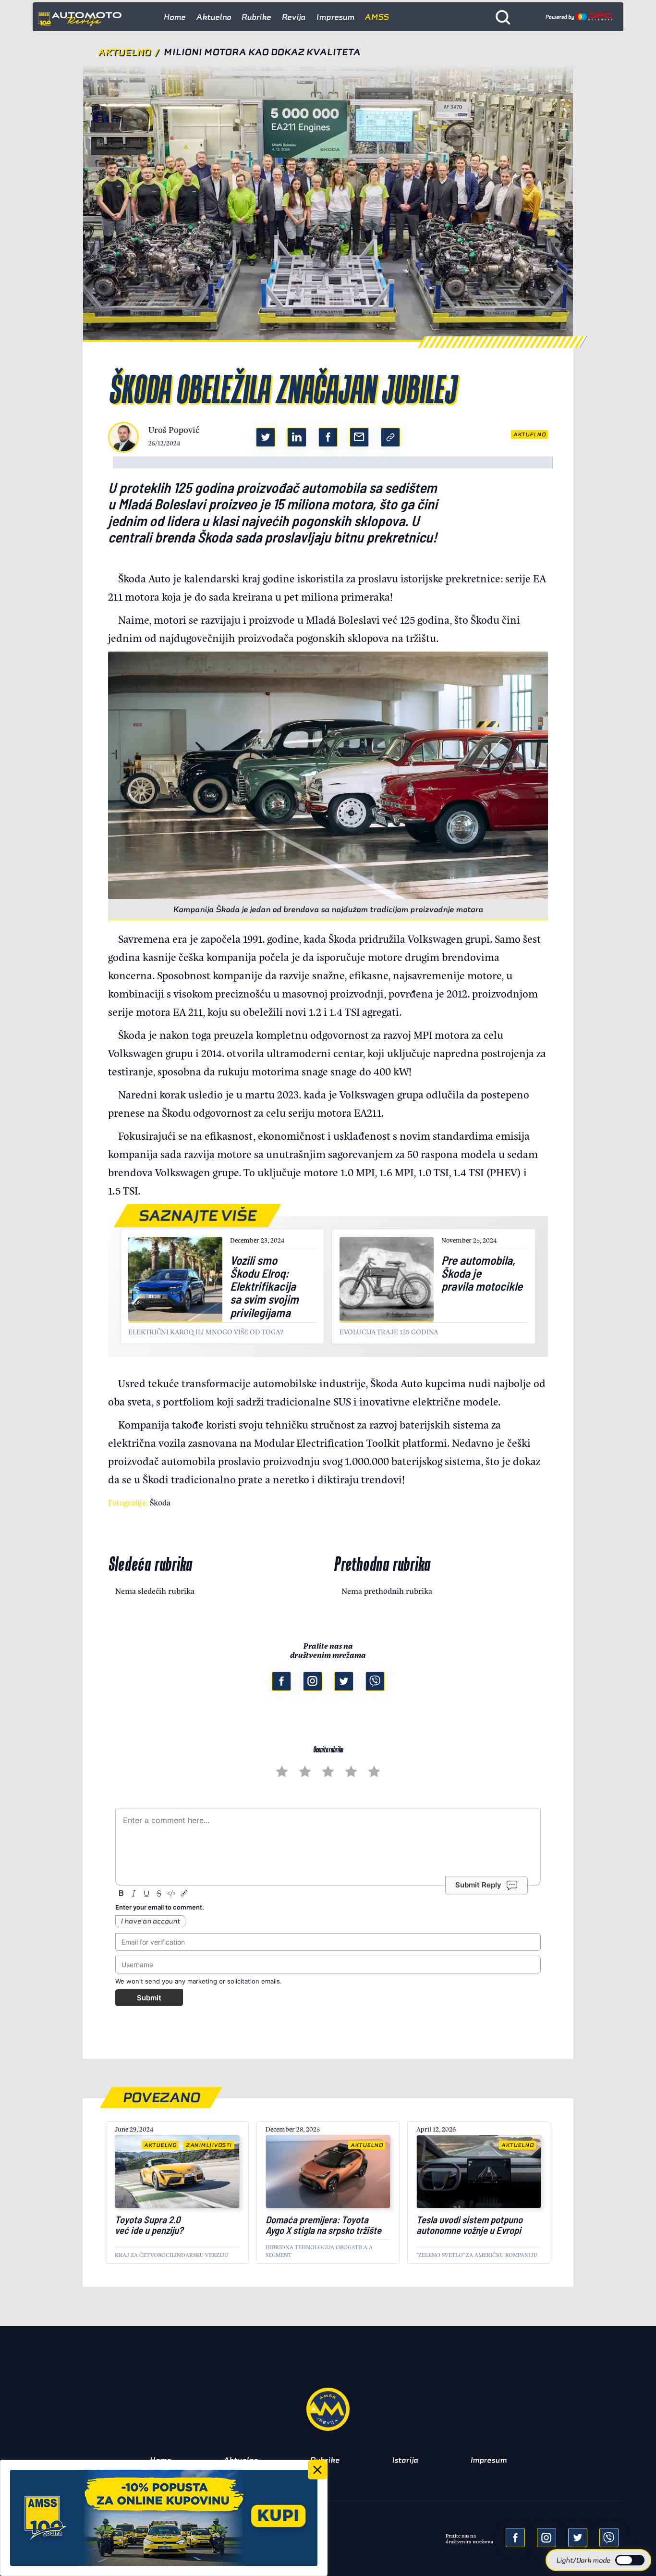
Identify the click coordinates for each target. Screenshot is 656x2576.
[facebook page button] (281, 1681)
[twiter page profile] (344, 1681)
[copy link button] (390, 437)
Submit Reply (478, 1885)
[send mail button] (359, 437)
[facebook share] (515, 2538)
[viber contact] (375, 1681)
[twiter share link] (266, 437)
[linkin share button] (297, 437)
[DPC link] (579, 17)
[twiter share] (578, 2538)
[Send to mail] (547, 2538)
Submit (149, 1998)
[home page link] (84, 17)
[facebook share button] (328, 437)
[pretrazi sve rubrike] (503, 17)
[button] (598, 2560)
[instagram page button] (313, 1681)
